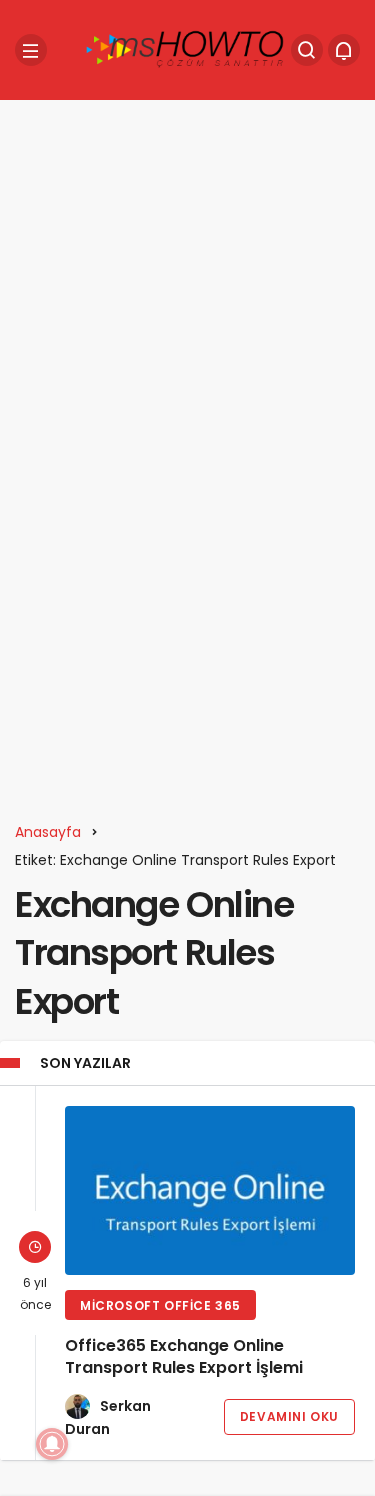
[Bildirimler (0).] (344, 50)
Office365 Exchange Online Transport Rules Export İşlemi (184, 1356)
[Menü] (31, 50)
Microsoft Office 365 (160, 1305)
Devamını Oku (289, 1416)
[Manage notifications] (52, 1444)
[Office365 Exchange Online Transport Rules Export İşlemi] (210, 1190)
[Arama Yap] (307, 50)
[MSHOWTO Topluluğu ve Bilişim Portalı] (186, 48)
